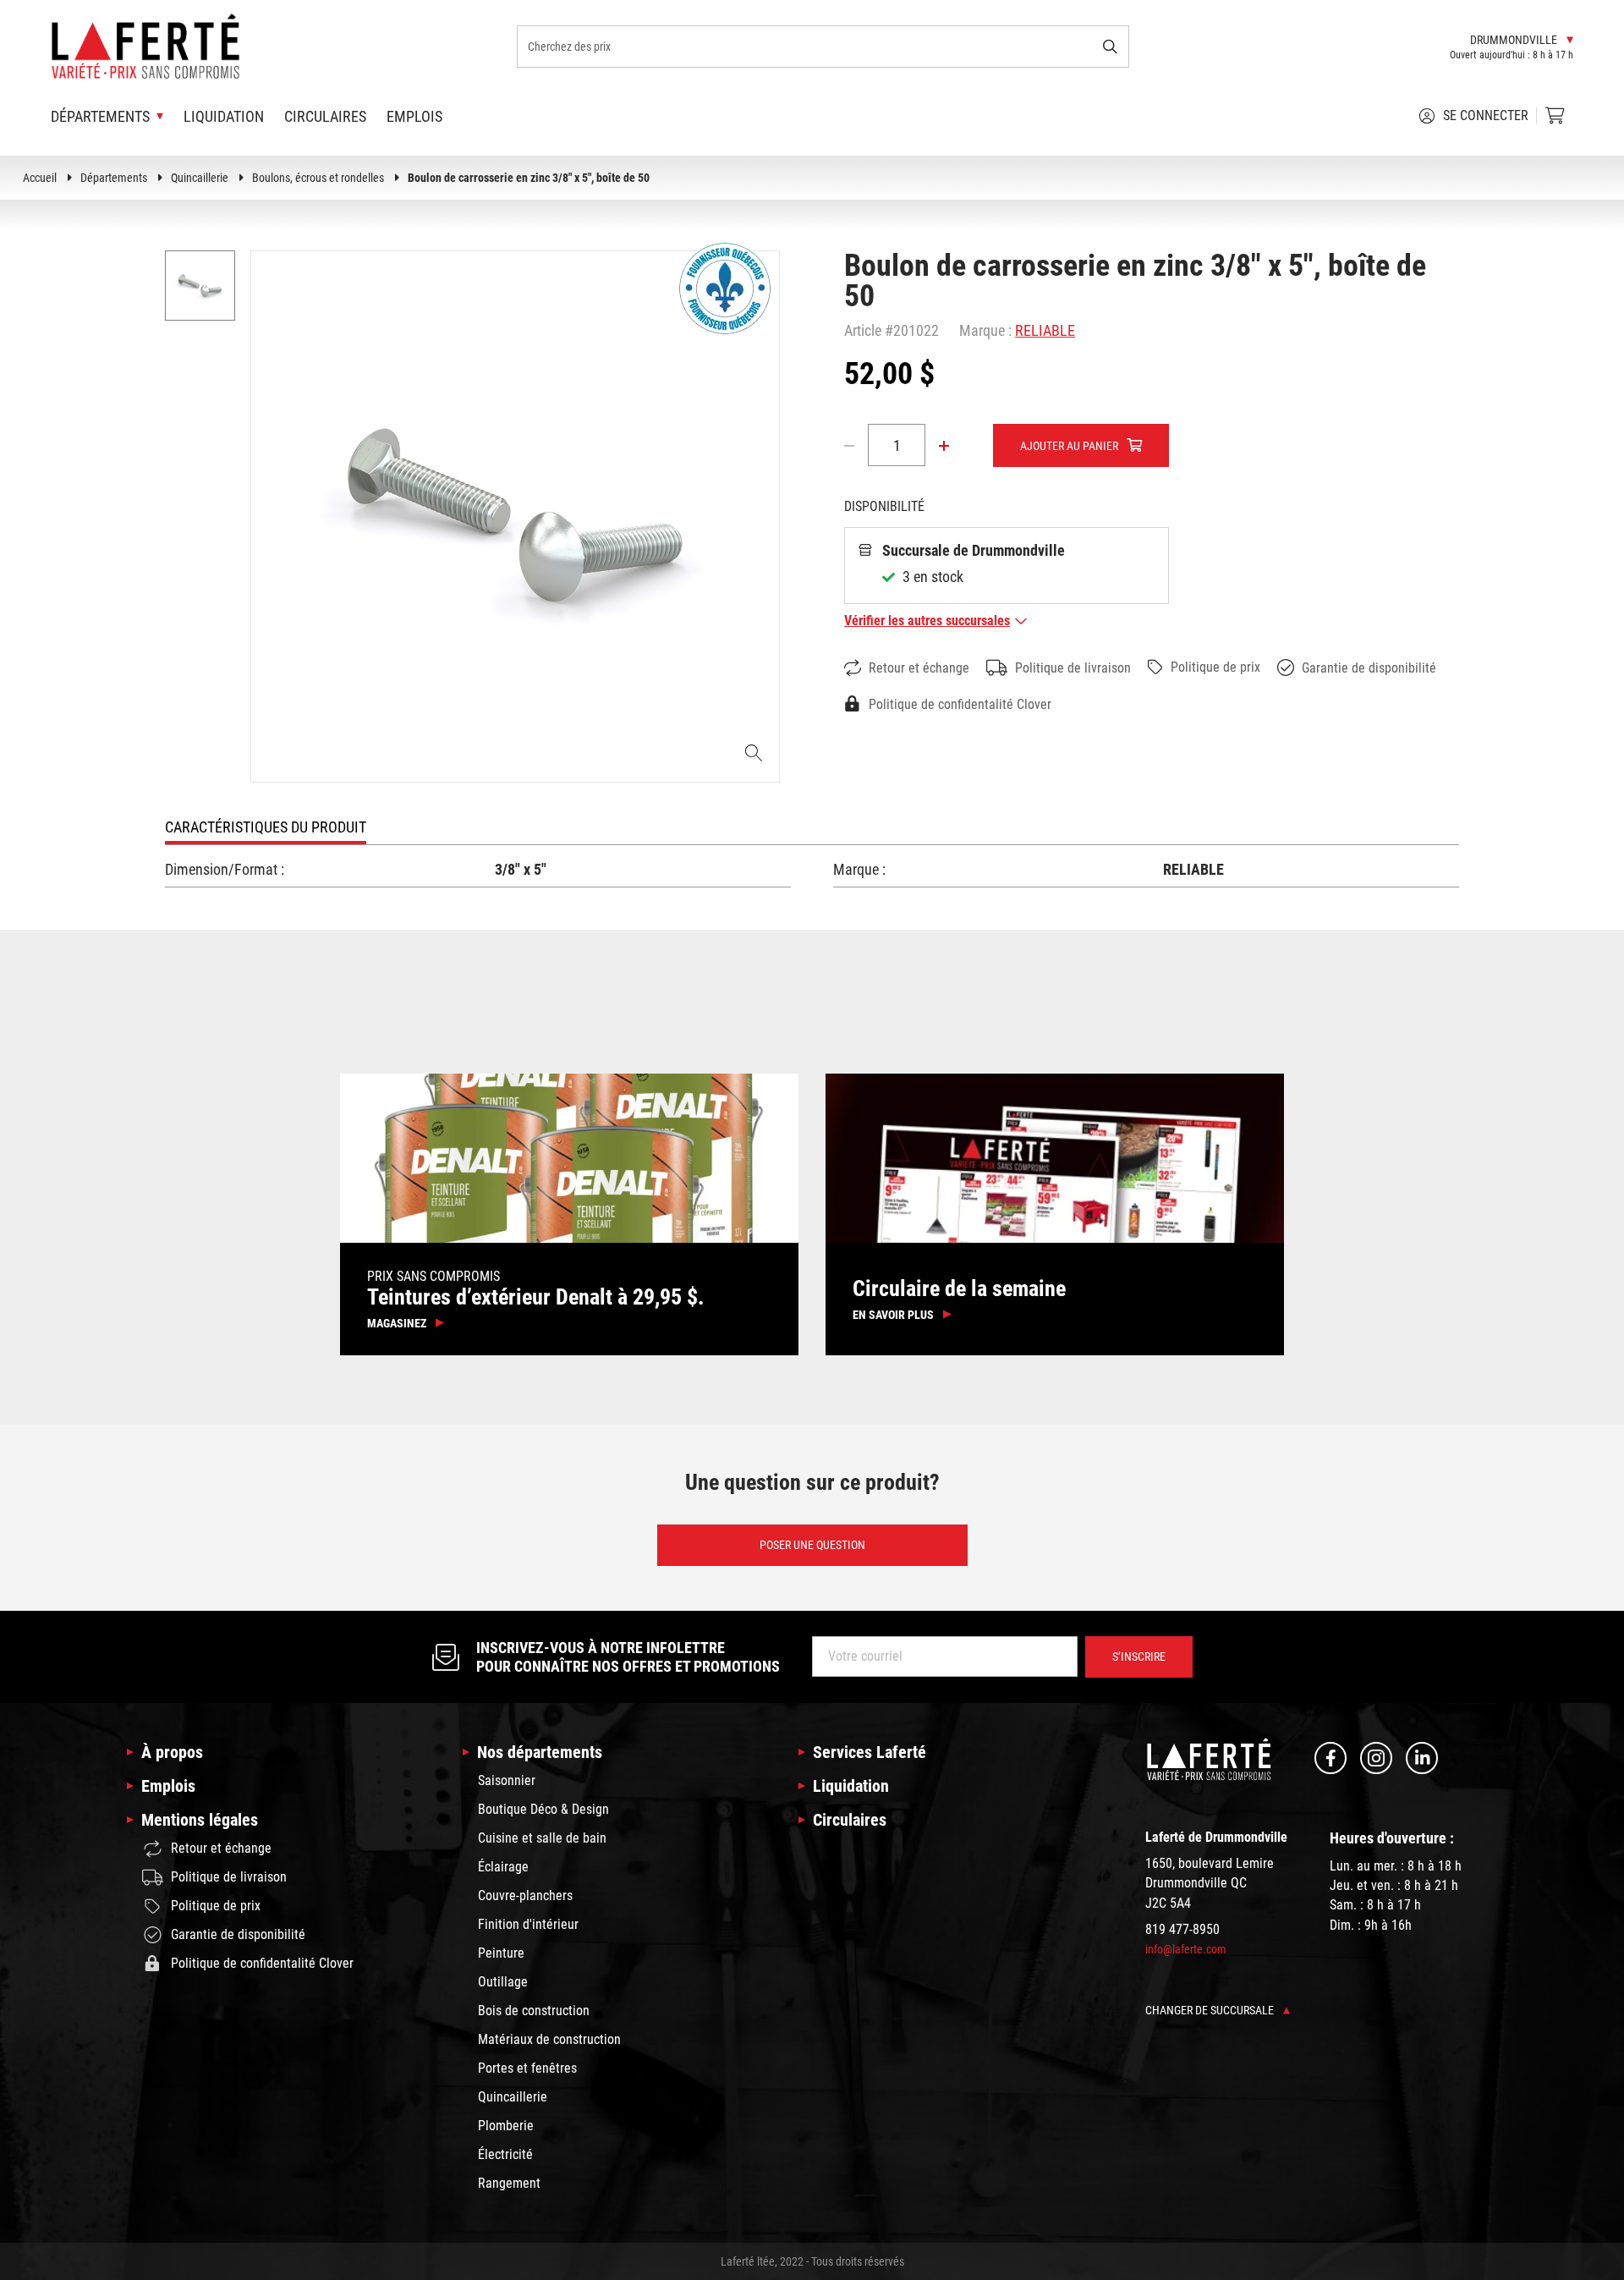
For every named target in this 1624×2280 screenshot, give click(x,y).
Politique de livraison (1073, 668)
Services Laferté (870, 1752)
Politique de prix (1215, 667)
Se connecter (1486, 115)
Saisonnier (507, 1780)
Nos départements (540, 1752)
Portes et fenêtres (527, 2068)
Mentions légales (200, 1820)
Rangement (509, 2183)
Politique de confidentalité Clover (960, 704)
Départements (114, 178)
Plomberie (506, 2126)
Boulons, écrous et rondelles (318, 178)
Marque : (985, 330)
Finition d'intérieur (528, 1924)
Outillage (503, 1982)
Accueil (40, 178)
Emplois (414, 116)
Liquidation (224, 116)
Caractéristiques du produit (266, 827)
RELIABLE (1045, 330)
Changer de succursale (1211, 2010)
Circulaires (325, 116)
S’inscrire (1139, 1656)
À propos (172, 1752)
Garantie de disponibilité (1369, 668)
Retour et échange (919, 668)
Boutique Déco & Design (543, 1809)
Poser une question (812, 1545)
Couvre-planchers (525, 1895)
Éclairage (503, 1867)
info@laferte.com (1186, 1949)
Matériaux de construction (549, 2039)
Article (863, 330)
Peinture (501, 1953)
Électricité (505, 2154)
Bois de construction (534, 2011)
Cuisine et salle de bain (542, 1838)
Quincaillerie (200, 178)
